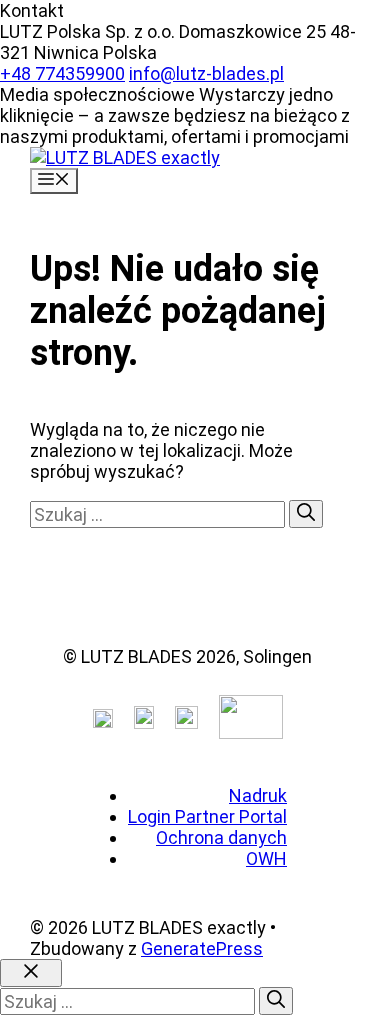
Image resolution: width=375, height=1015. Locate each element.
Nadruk (258, 795)
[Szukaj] (306, 514)
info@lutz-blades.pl (206, 73)
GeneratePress (202, 948)
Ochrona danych (221, 837)
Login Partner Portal (207, 816)
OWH (266, 858)
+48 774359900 (62, 73)
